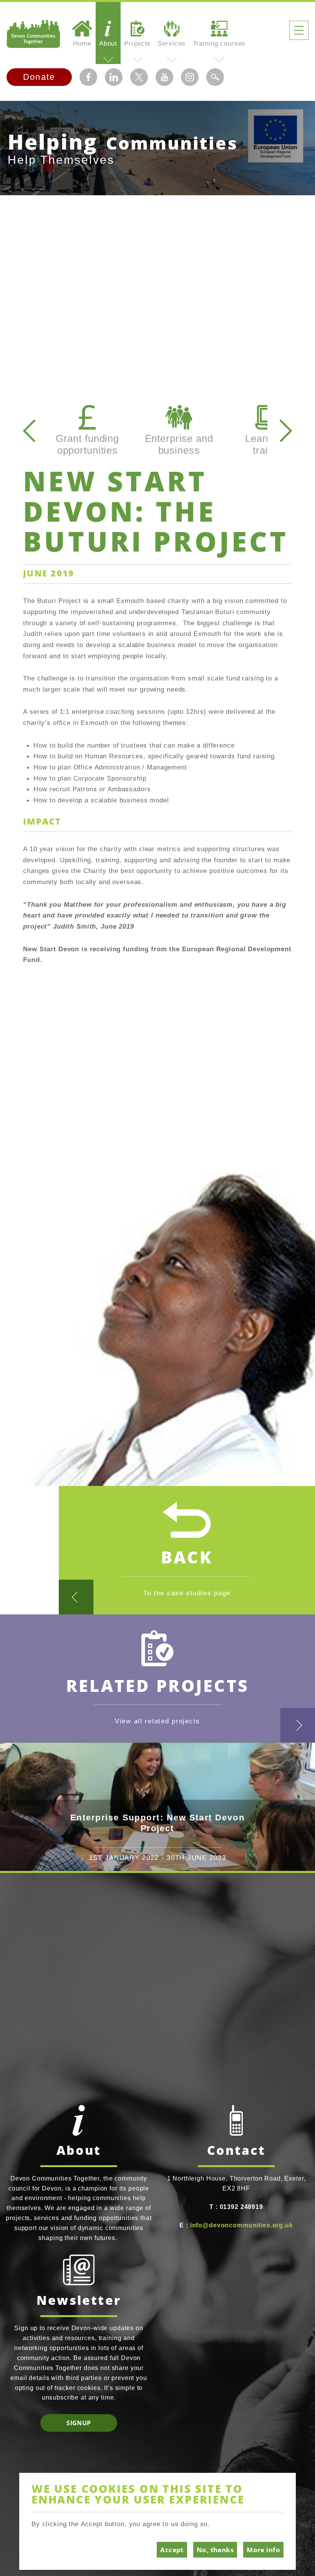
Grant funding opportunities (87, 444)
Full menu (299, 30)
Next (286, 431)
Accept (172, 2550)
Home (82, 43)
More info (263, 2550)
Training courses (219, 43)
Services (172, 43)
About (108, 43)
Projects (137, 43)
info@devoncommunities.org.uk (242, 2225)
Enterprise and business (179, 444)
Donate (39, 77)
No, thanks (215, 2550)
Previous (29, 431)
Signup (79, 2423)
